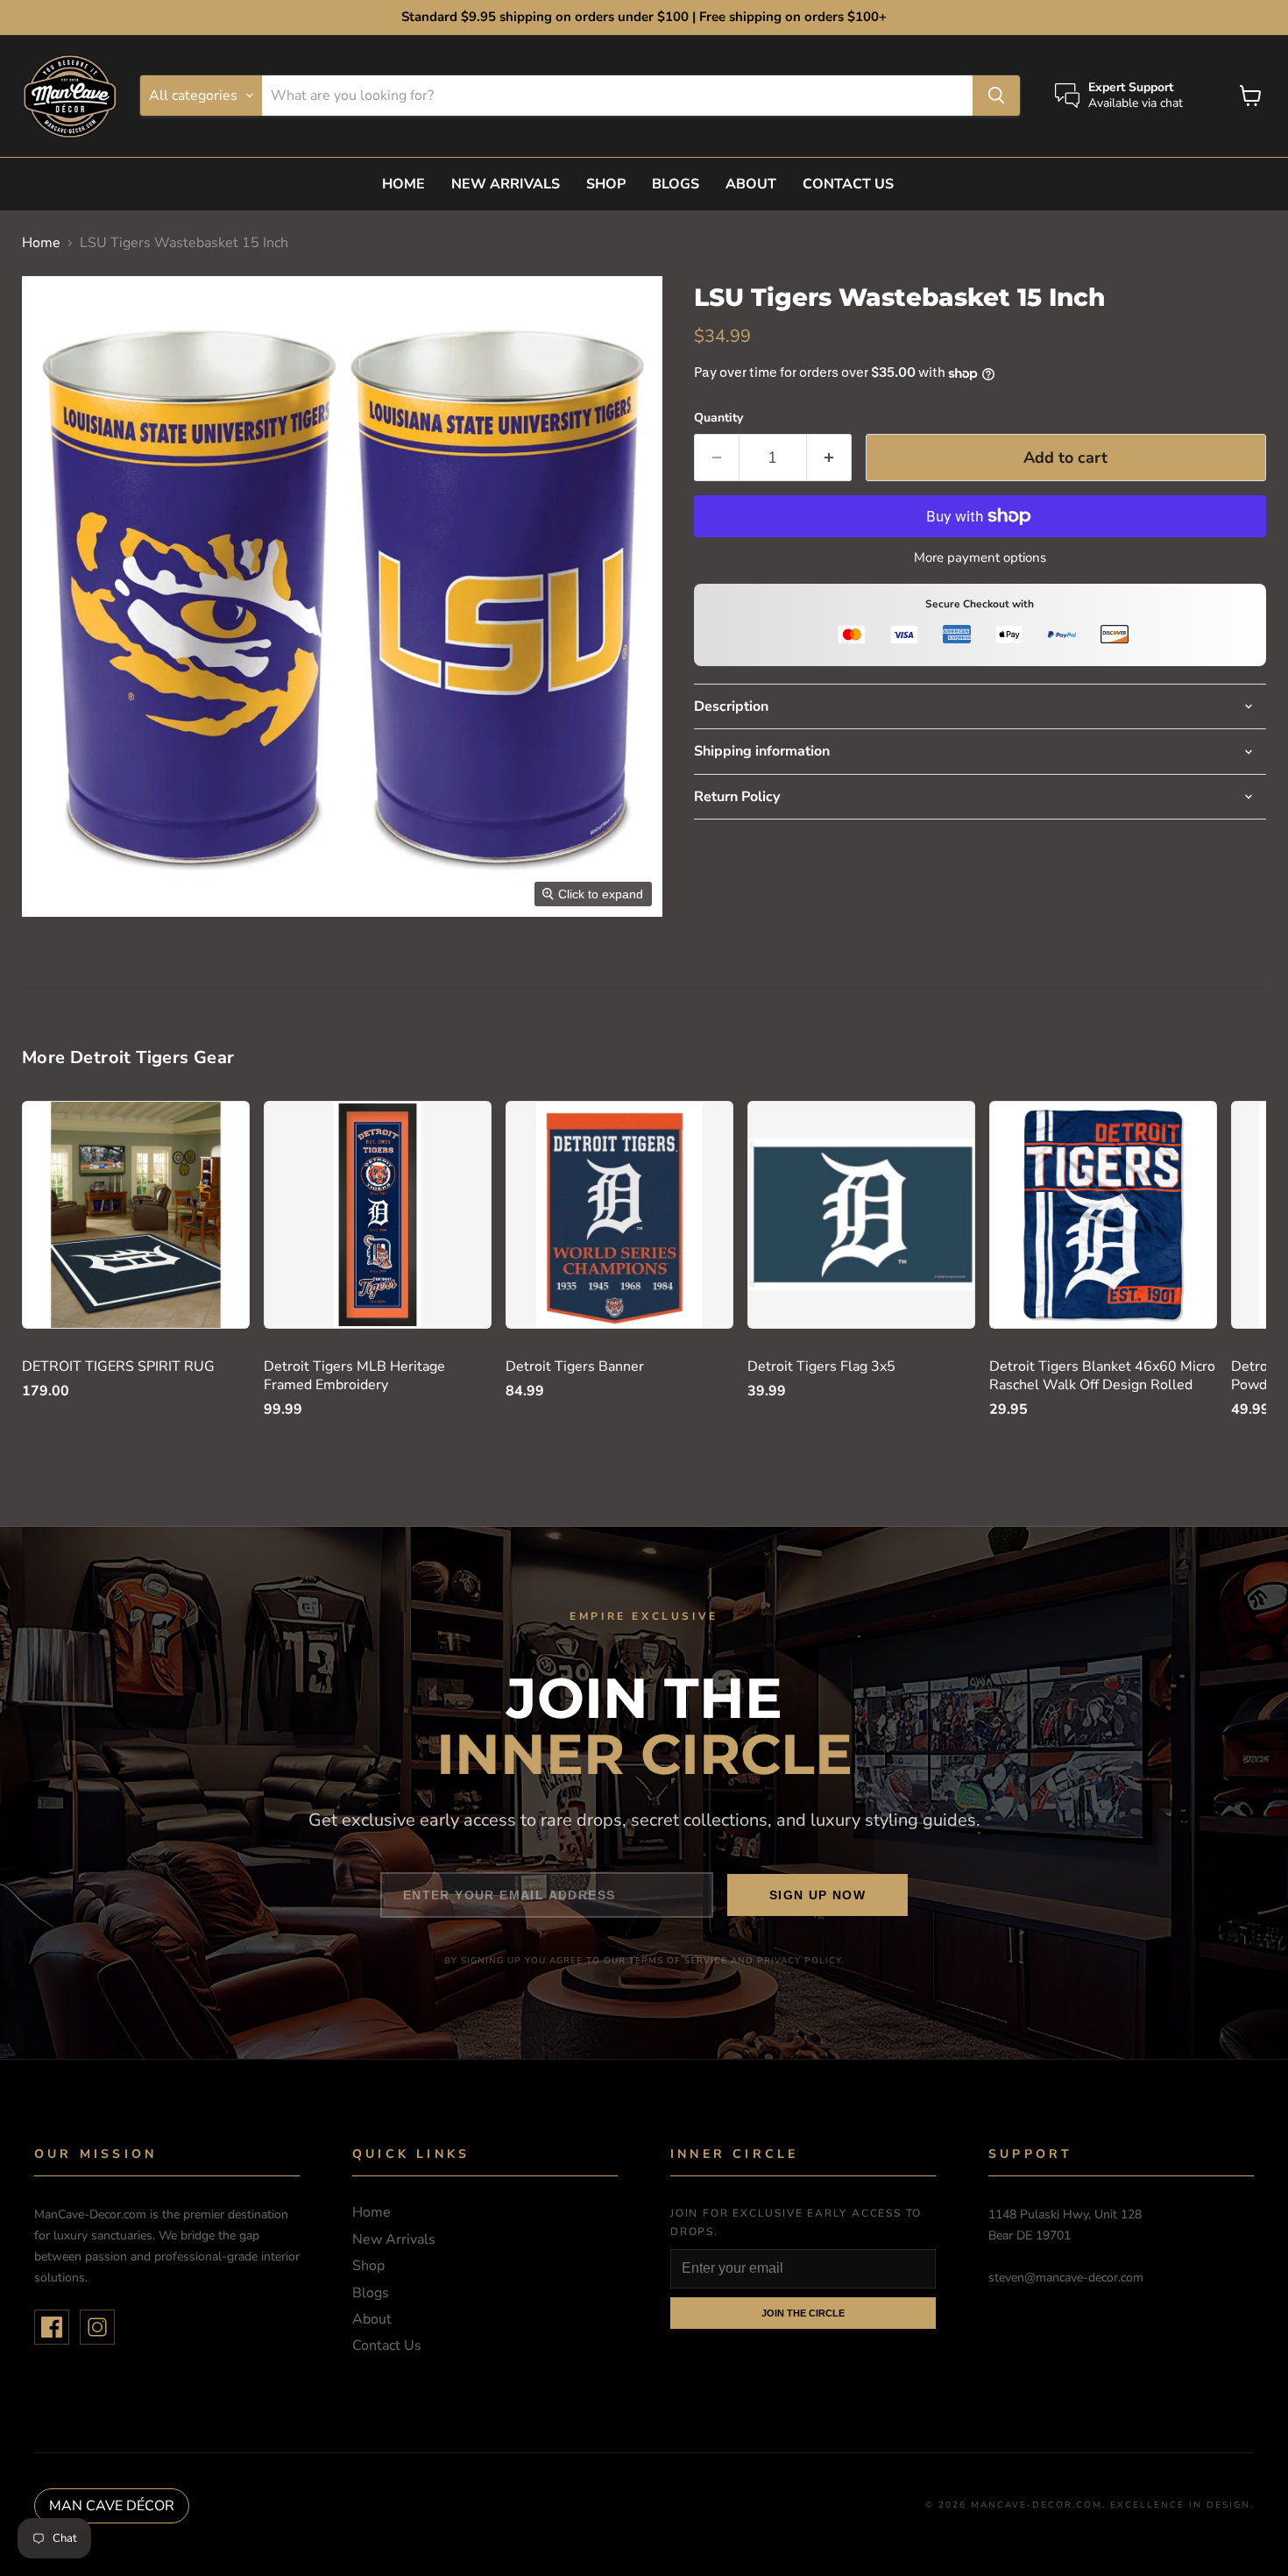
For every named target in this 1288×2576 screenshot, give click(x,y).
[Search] (996, 96)
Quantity (718, 418)
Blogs (676, 184)
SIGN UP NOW (817, 1895)
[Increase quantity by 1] (829, 458)
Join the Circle (803, 2313)
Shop (606, 184)
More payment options (980, 558)
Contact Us (848, 184)
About (751, 184)
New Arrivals (506, 184)
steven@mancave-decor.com (1066, 2278)
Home (403, 184)
